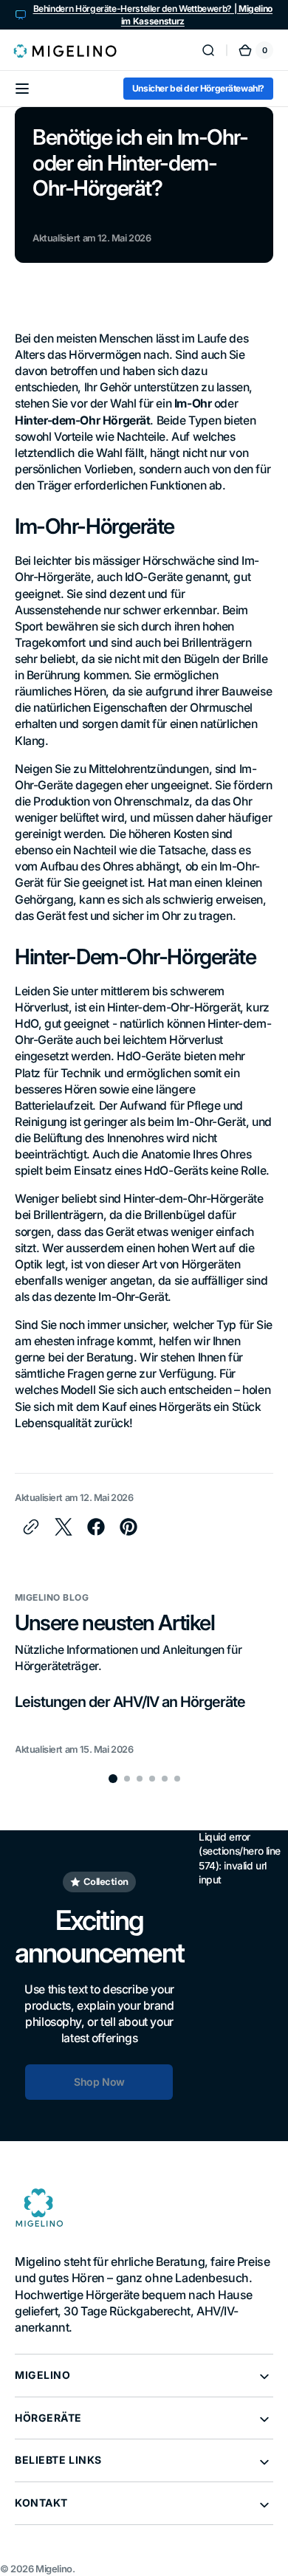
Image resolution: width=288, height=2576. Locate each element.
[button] (208, 50)
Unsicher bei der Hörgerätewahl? (198, 88)
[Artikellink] (144, 1724)
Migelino (54, 2569)
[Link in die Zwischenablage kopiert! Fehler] (31, 1527)
